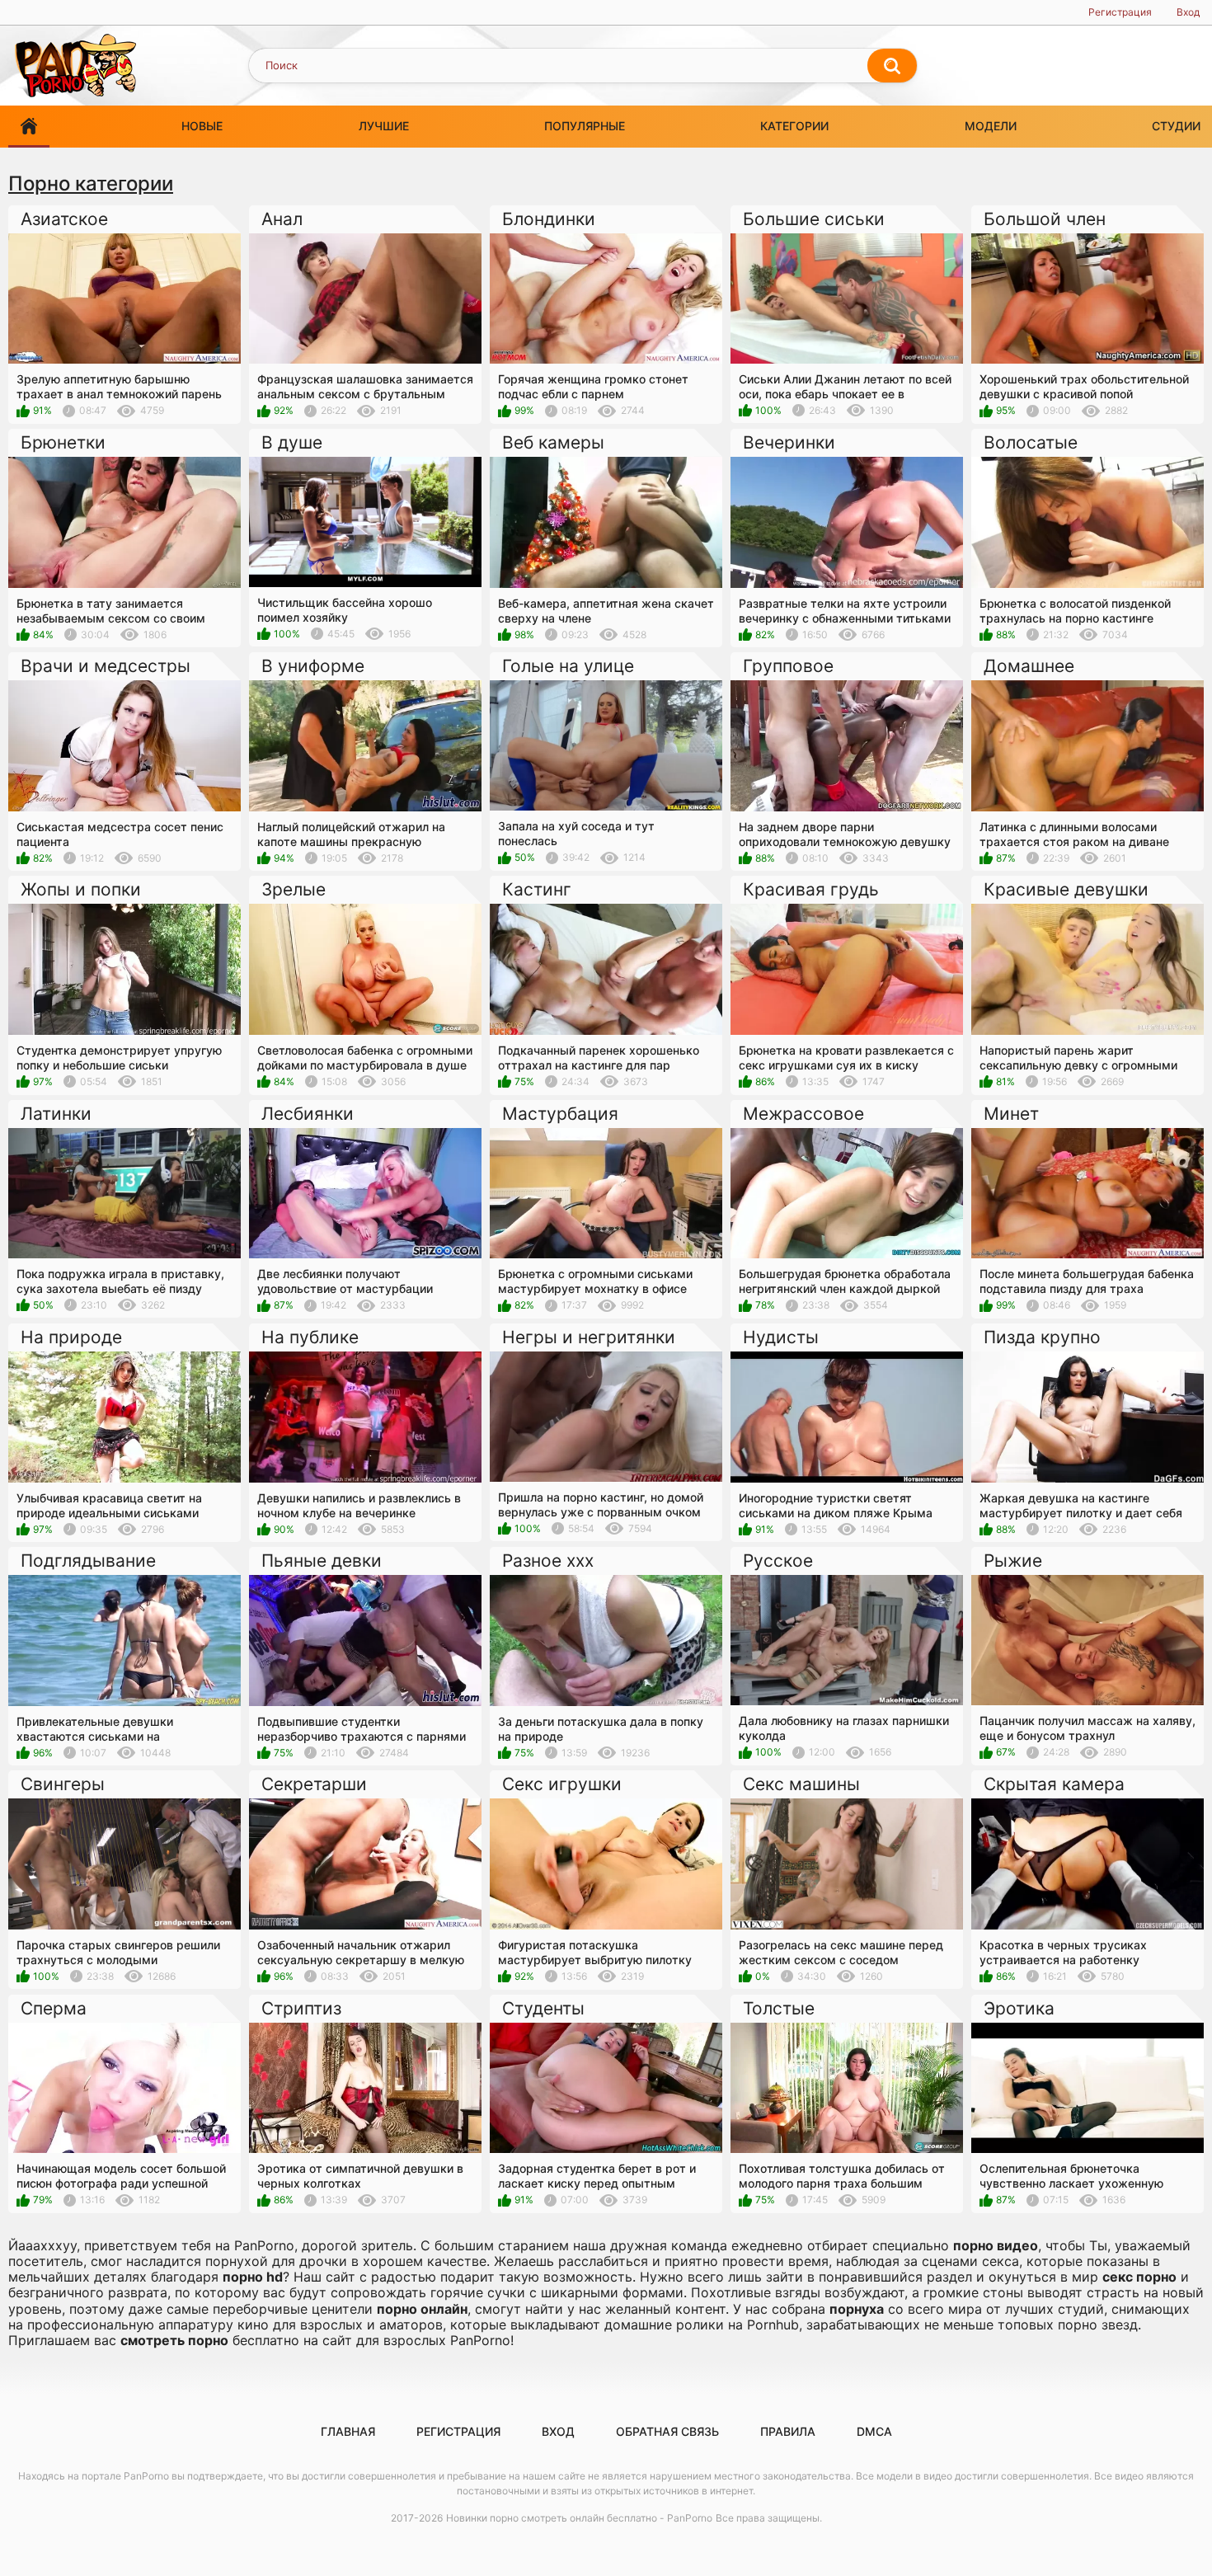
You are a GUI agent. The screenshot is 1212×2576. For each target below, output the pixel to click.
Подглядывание (88, 1561)
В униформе (313, 666)
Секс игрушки (562, 1784)
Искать (892, 66)
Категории (794, 126)
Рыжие (1013, 1561)
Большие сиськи (814, 219)
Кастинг (537, 889)
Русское (778, 1561)
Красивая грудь (811, 889)
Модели (991, 126)
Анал (282, 219)
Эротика (1019, 2008)
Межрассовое (803, 1114)
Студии (1176, 126)
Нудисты (781, 1337)
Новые (202, 126)
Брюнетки (63, 442)
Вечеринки (789, 442)
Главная (348, 2431)
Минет (1011, 1114)
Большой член (1045, 219)
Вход (1188, 12)
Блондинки (549, 219)
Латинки (56, 1114)
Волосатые (1031, 442)
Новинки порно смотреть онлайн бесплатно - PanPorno (579, 2518)
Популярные (585, 126)
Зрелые (294, 889)
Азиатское (64, 219)
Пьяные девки (322, 1561)
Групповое (788, 666)
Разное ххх (548, 1561)
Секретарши (314, 1784)
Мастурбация (560, 1114)
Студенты (543, 2008)
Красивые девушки (1066, 889)
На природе (71, 1337)
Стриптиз (301, 2008)
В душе (292, 442)
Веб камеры (553, 442)
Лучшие (384, 126)
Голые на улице (568, 666)
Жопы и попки (81, 889)
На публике (310, 1337)
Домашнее (1029, 666)
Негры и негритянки (589, 1337)
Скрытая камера (1054, 1784)
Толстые (779, 2008)
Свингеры (63, 1784)
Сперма (54, 2008)
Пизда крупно (1042, 1337)
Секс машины (801, 1784)
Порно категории (91, 183)
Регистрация (1120, 12)
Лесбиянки (308, 1114)
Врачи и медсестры (106, 666)
